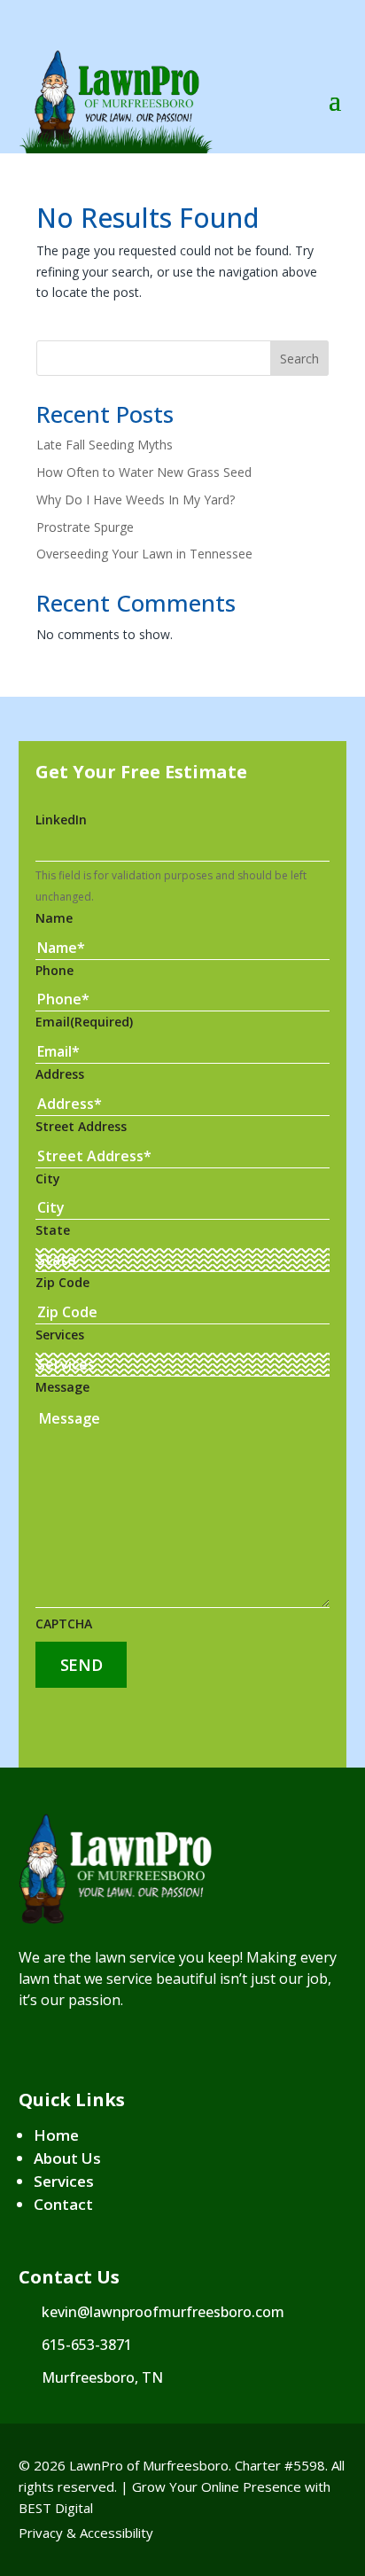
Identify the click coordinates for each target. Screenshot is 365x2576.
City (48, 1179)
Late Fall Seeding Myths (105, 445)
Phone (54, 970)
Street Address (81, 1126)
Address (60, 1074)
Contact (63, 2204)
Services (60, 1335)
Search (299, 359)
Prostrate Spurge (85, 527)
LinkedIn (61, 820)
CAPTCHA (64, 1624)
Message (62, 1387)
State (53, 1230)
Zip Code (62, 1282)
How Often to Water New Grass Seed (144, 472)
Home (56, 2135)
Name (54, 918)
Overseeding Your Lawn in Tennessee (144, 554)
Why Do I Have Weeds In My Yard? (136, 500)
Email (84, 1022)
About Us (67, 2158)
